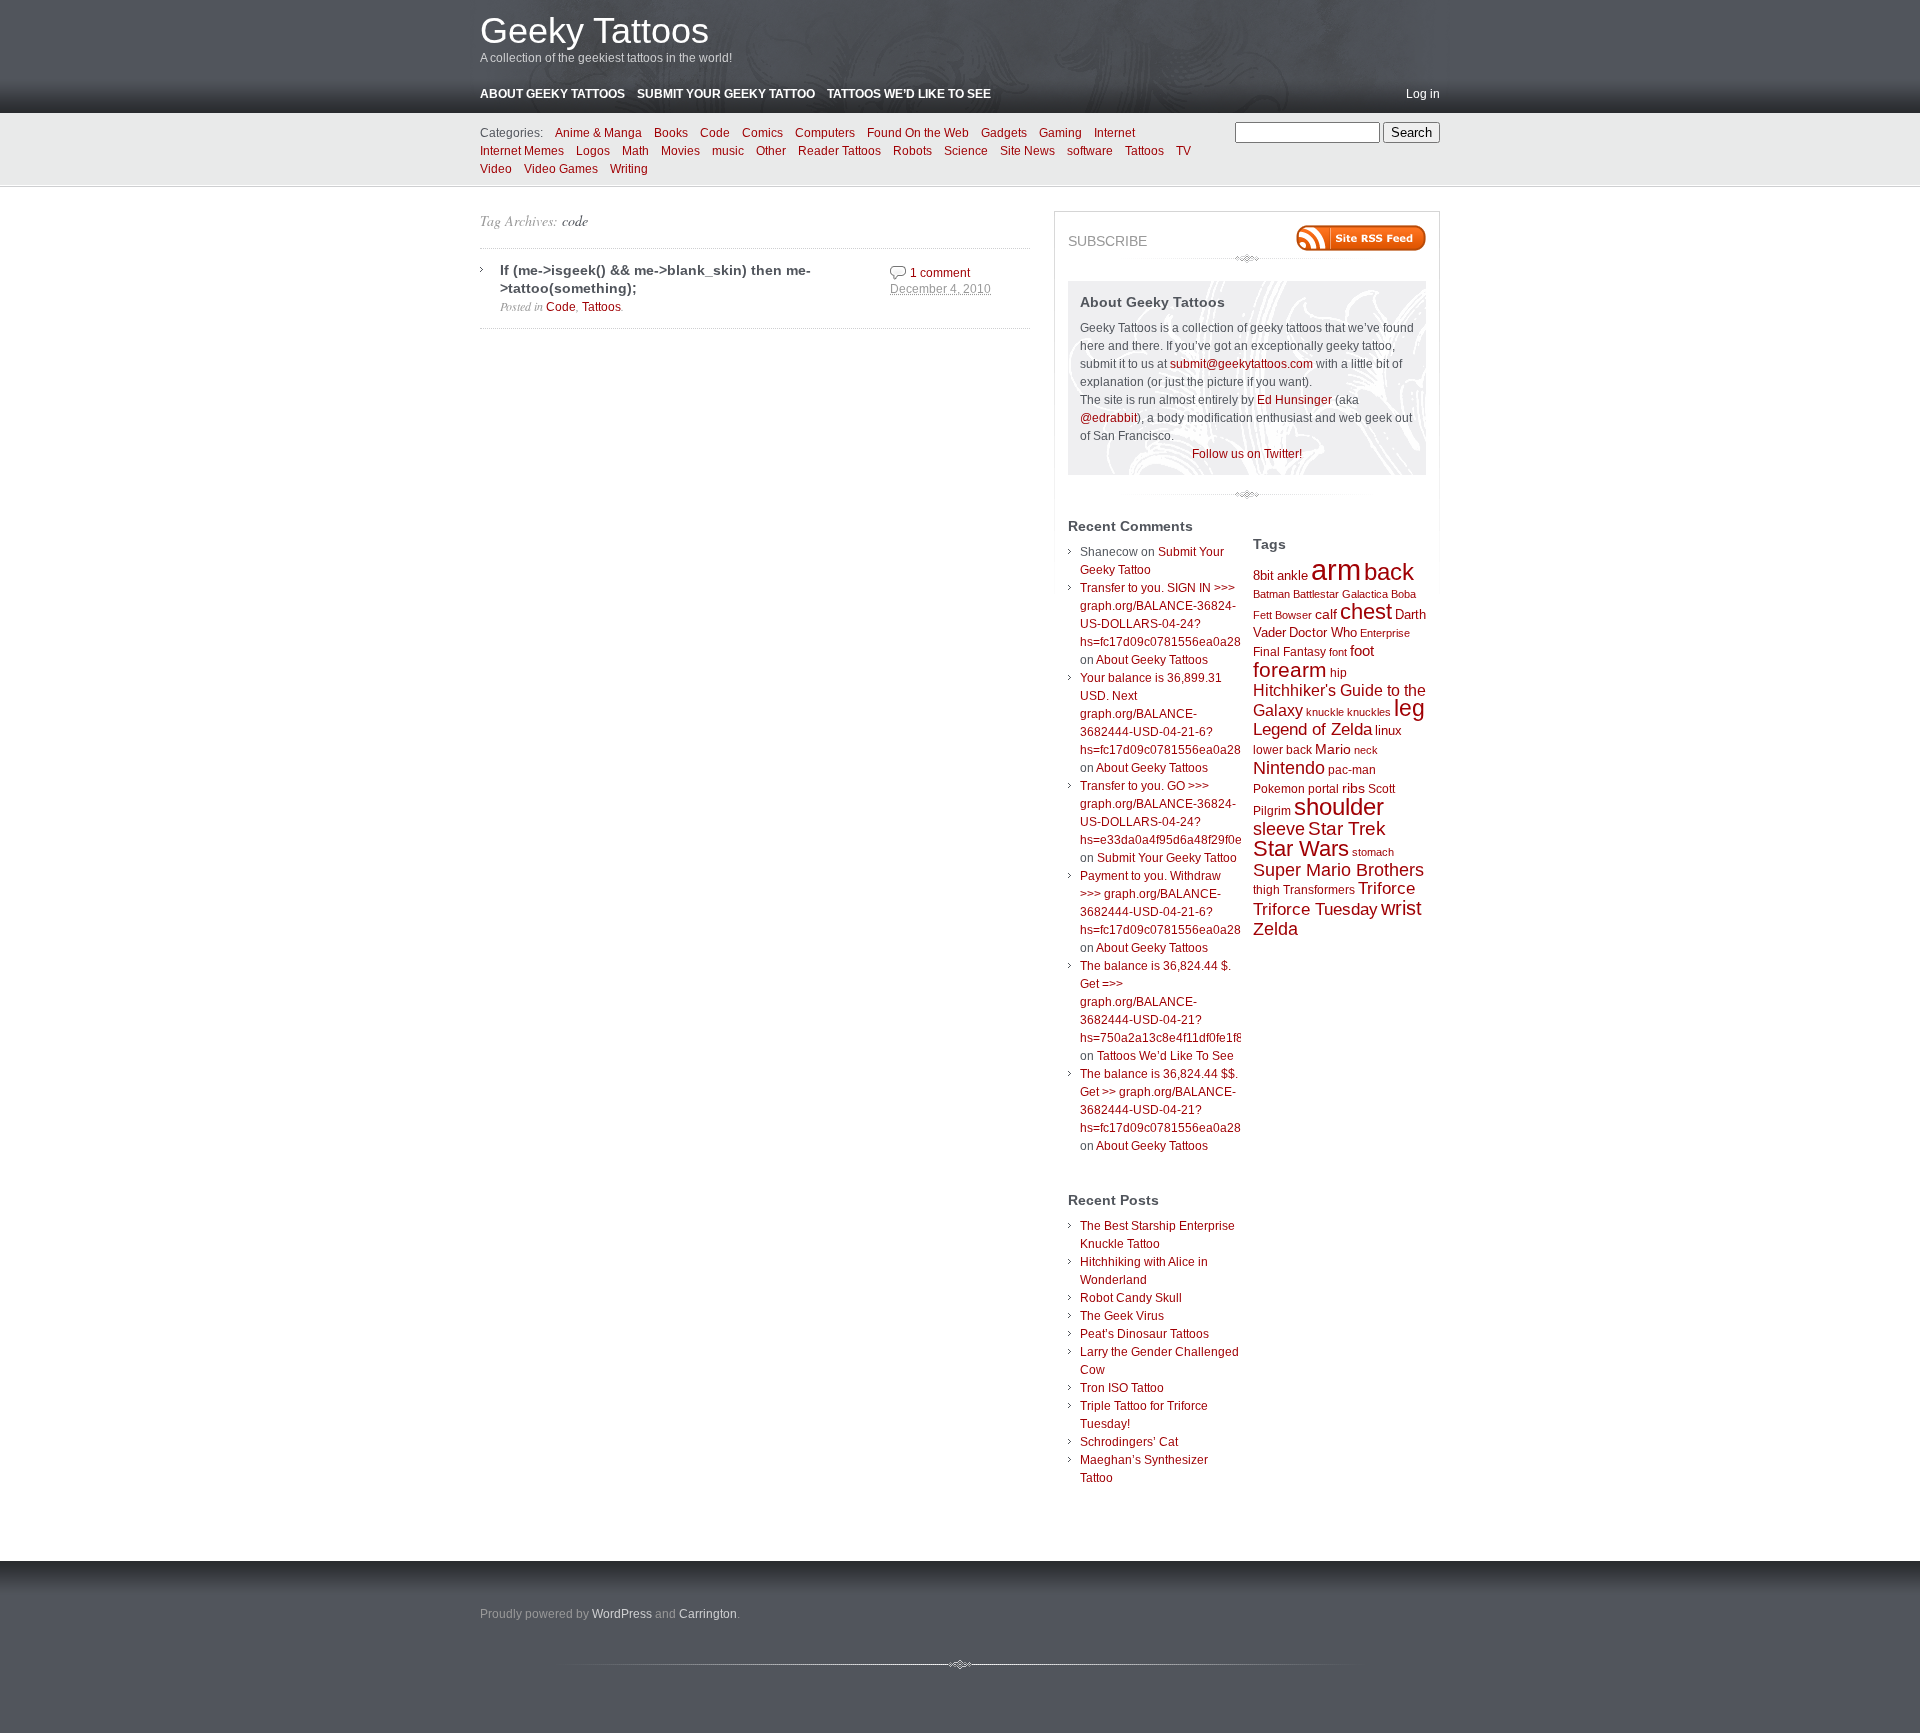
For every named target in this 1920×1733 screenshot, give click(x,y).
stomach (1373, 852)
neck (1366, 750)
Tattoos (1144, 151)
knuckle (1325, 712)
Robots (912, 151)
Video (496, 169)
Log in (1423, 94)
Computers (825, 133)
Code (715, 133)
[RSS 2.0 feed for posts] (1361, 238)
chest (1366, 611)
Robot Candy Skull (1131, 1298)
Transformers (1319, 890)
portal (1323, 789)
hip (1338, 673)
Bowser (1293, 615)
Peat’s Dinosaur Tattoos (1144, 1334)
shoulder (1339, 807)
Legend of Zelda (1312, 729)
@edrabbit (1108, 418)
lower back (1282, 750)
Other (771, 151)
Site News (1027, 151)
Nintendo (1289, 768)
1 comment (940, 273)
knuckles (1369, 712)
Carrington (708, 1614)
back (1389, 571)
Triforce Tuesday (1315, 909)
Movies (680, 151)
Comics (762, 133)
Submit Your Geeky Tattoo (726, 94)
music (728, 151)
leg (1409, 708)
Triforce (1386, 888)
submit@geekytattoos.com (1241, 364)
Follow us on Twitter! (1247, 454)
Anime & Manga (598, 133)
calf (1326, 614)
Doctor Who (1323, 632)
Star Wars (1301, 848)
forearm (1290, 669)
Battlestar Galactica (1340, 594)
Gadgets (1004, 133)
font (1338, 652)
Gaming (1060, 133)
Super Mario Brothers (1338, 870)
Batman (1271, 594)
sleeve (1279, 828)
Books (671, 133)
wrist (1401, 908)
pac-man (1352, 770)
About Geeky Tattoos (552, 94)
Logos (593, 151)
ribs (1353, 788)
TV (1183, 151)
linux (1388, 730)
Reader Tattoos (839, 151)
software (1090, 151)
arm (1336, 569)
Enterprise (1385, 633)
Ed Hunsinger (1294, 400)
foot (1362, 650)
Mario (1333, 749)
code (575, 220)
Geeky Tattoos (594, 30)
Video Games (561, 169)
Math (635, 151)
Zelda (1275, 929)
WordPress (622, 1614)
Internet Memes (522, 151)
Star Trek (1347, 828)
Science (966, 151)
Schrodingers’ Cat (1129, 1442)
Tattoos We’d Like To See (909, 94)
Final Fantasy (1289, 652)
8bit (1263, 575)
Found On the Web (918, 133)
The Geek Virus (1122, 1316)
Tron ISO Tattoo (1122, 1388)
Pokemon (1279, 789)
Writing (629, 169)
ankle (1292, 575)
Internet (1114, 133)
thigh (1266, 890)
